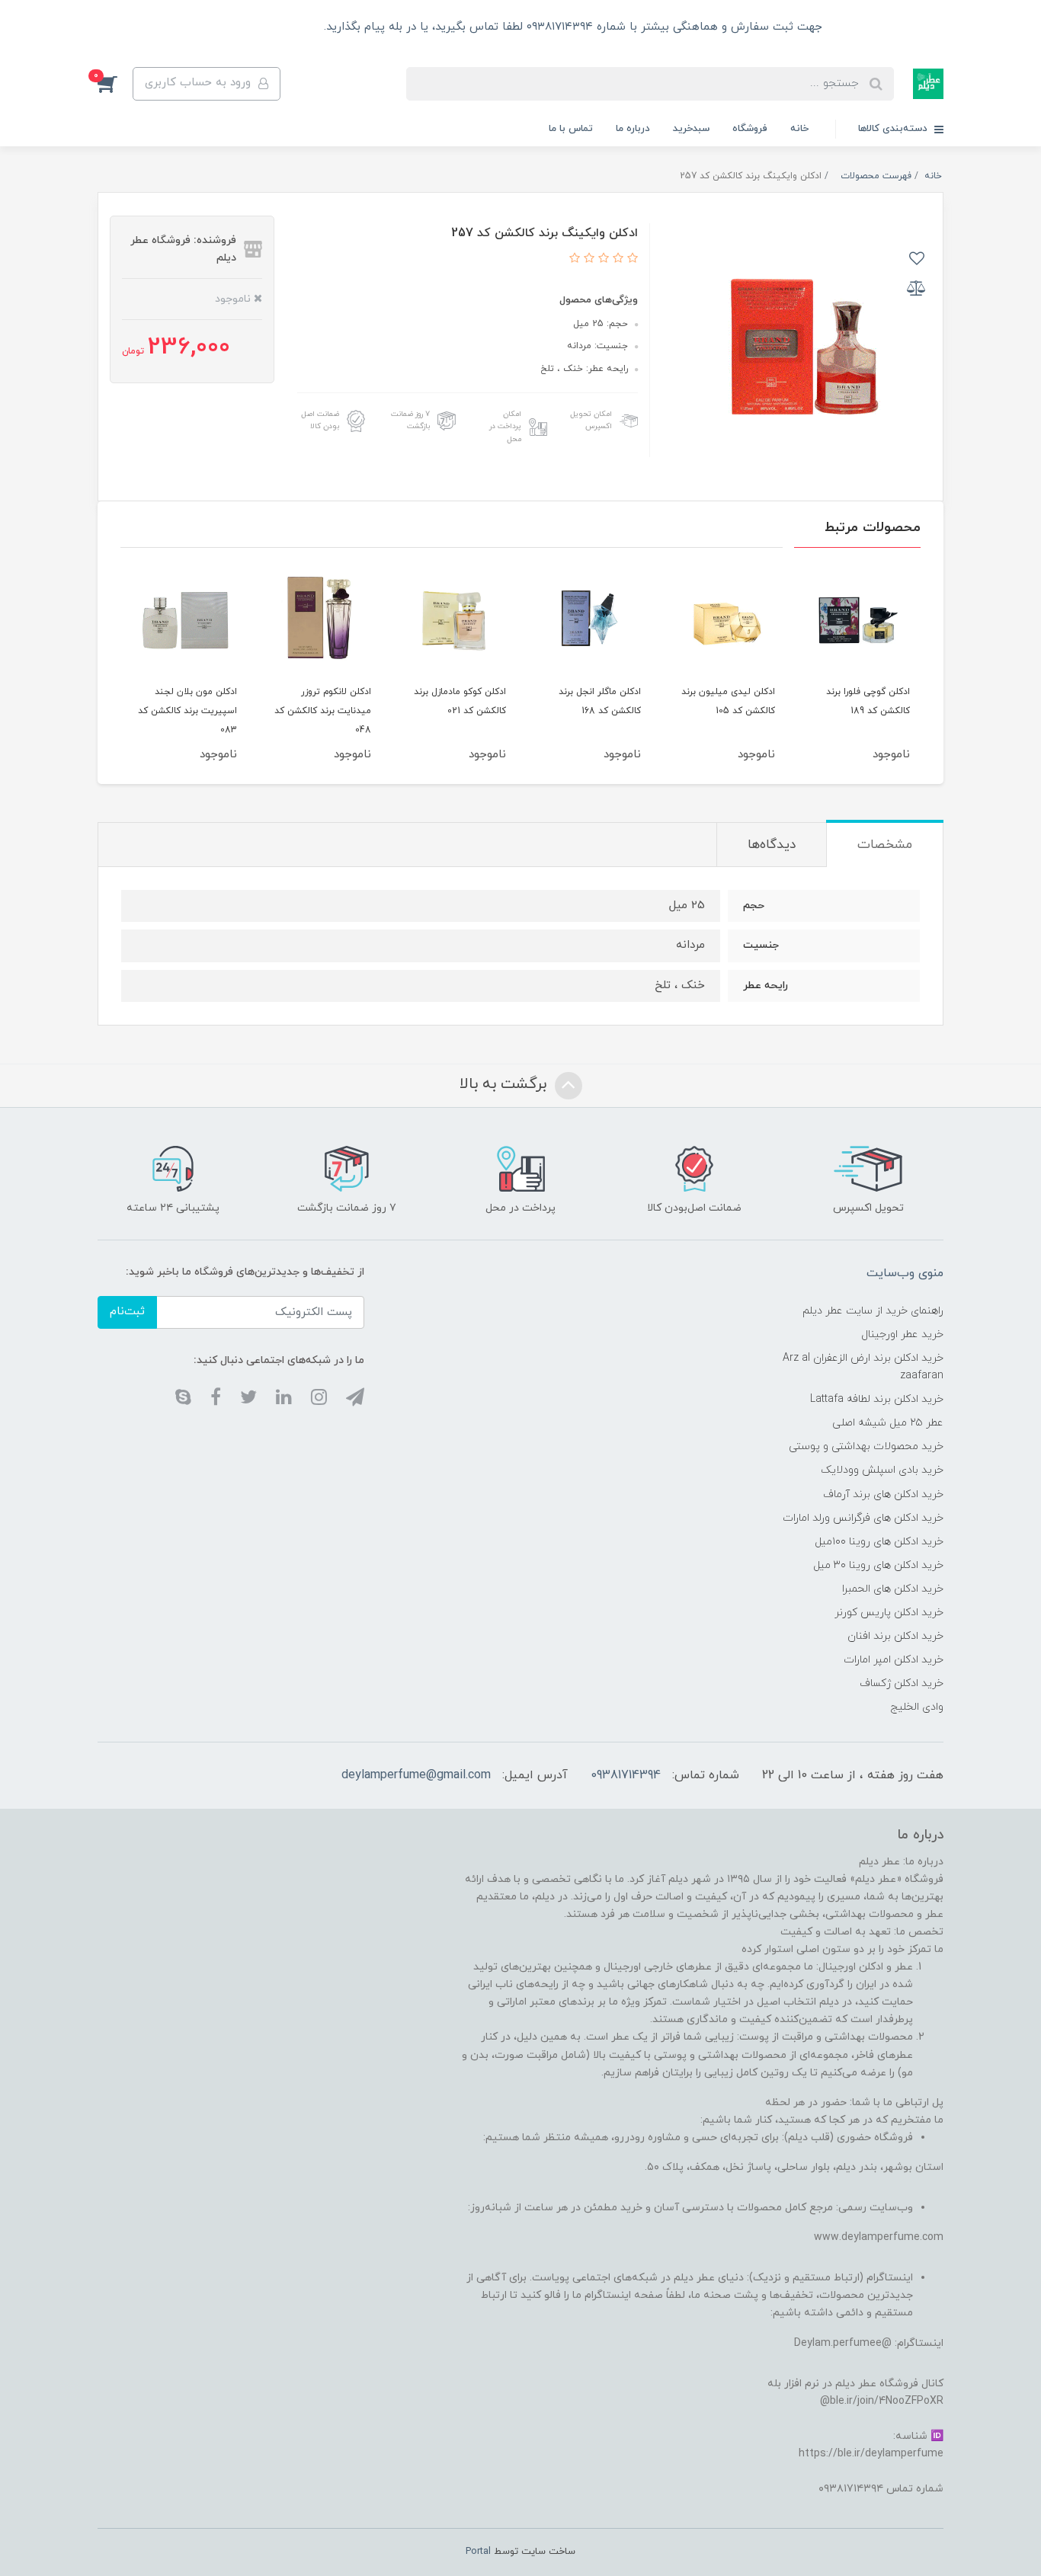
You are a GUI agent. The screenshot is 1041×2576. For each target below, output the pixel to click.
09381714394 (626, 1775)
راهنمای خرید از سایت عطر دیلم (873, 1311)
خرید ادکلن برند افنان (895, 1636)
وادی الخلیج (917, 1707)
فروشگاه (750, 129)
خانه (799, 129)
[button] (115, 84)
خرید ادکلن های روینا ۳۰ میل (878, 1565)
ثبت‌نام (127, 1312)
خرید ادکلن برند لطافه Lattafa (877, 1399)
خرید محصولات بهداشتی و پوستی (866, 1446)
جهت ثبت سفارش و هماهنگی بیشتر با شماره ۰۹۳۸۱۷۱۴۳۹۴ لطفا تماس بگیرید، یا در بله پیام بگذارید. (571, 27)
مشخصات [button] (885, 845)
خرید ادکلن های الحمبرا (893, 1589)
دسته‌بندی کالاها (894, 129)
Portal (478, 2552)
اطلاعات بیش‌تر (270, 27)
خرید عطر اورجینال (902, 1334)
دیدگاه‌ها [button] (772, 845)
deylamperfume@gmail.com (416, 1775)
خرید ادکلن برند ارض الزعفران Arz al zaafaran (863, 1367)
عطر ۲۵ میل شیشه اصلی (888, 1423)
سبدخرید (691, 129)
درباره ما (633, 129)
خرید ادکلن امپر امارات (894, 1660)
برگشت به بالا (505, 1084)
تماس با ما (571, 129)
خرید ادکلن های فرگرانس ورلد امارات (863, 1518)
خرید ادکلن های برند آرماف (883, 1494)
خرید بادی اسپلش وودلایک (882, 1470)
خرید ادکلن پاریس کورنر (889, 1613)
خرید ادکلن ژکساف (902, 1683)
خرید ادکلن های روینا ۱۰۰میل (879, 1542)
